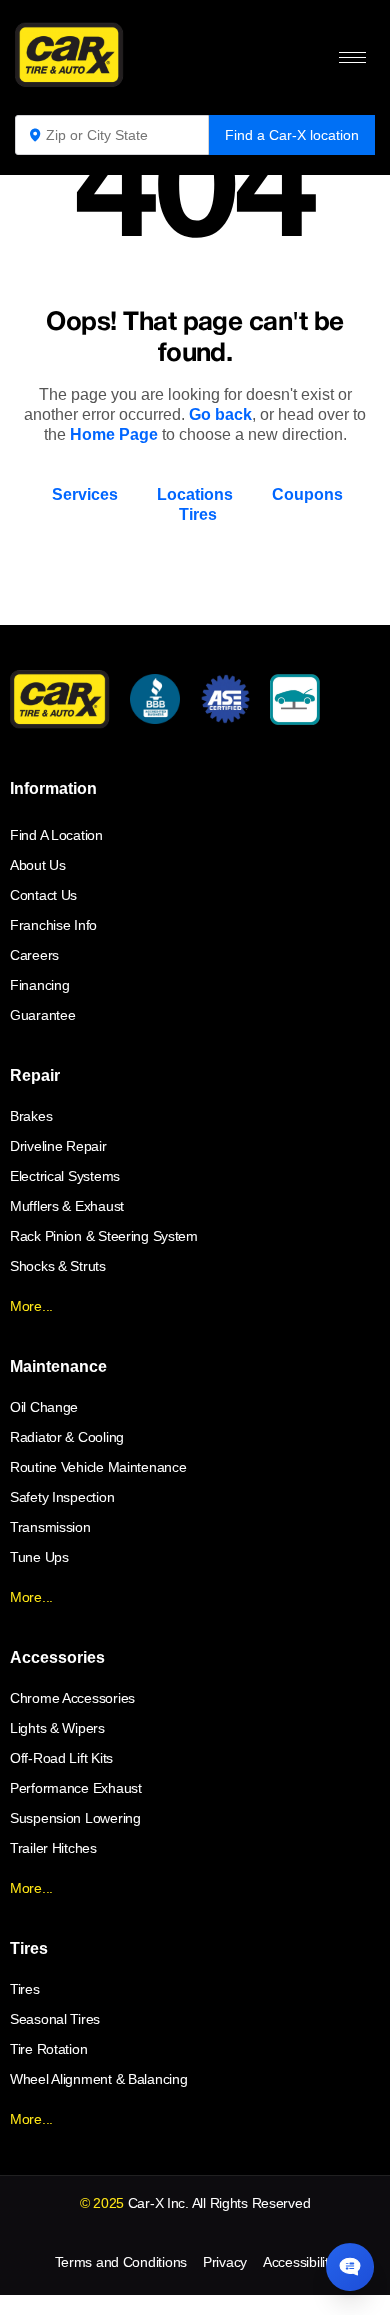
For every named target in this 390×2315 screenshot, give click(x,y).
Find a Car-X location (292, 135)
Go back (220, 414)
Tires (198, 514)
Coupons (307, 494)
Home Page (114, 434)
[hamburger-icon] (352, 57)
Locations (195, 494)
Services (85, 494)
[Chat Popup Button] (350, 2267)
